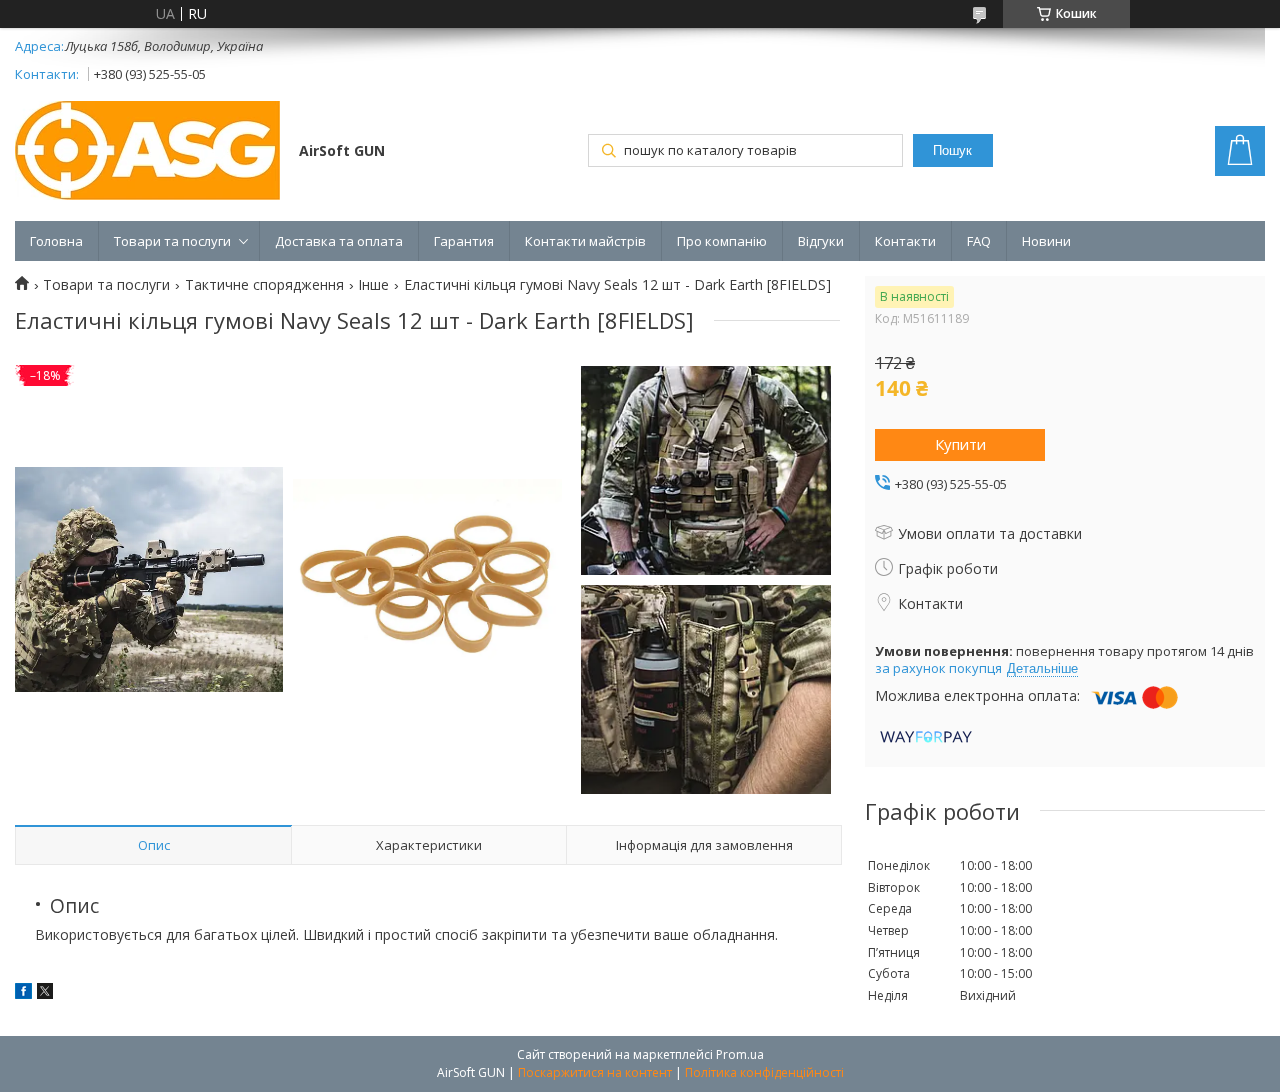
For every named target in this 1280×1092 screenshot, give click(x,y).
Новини (1046, 241)
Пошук (952, 150)
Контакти (905, 241)
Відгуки (821, 241)
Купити (960, 444)
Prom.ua (740, 1054)
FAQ (979, 241)
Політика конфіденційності (764, 1072)
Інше (373, 285)
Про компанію (722, 241)
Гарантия (464, 241)
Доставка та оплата (339, 241)
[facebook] (23, 993)
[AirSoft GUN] (147, 152)
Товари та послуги (172, 241)
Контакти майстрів (585, 241)
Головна (56, 241)
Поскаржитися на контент (595, 1072)
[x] (45, 993)
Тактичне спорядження (264, 285)
